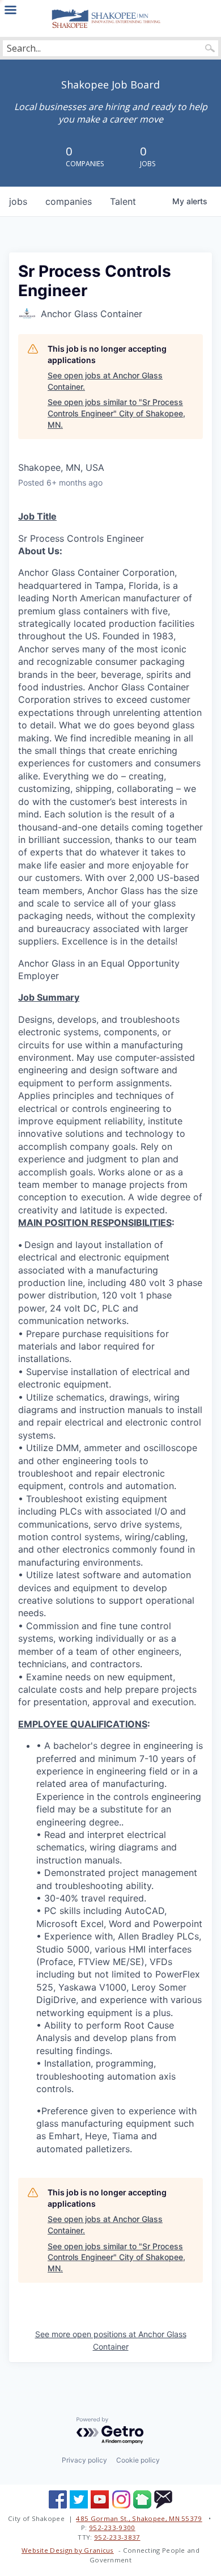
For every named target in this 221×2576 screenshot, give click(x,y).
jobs (18, 201)
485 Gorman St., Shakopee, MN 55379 (139, 2518)
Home (110, 18)
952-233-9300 (112, 2527)
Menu (10, 10)
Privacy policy (84, 2460)
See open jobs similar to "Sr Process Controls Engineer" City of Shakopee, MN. (116, 413)
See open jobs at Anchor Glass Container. (105, 381)
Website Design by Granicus (68, 2550)
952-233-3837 (117, 2537)
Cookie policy (138, 2460)
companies (69, 201)
